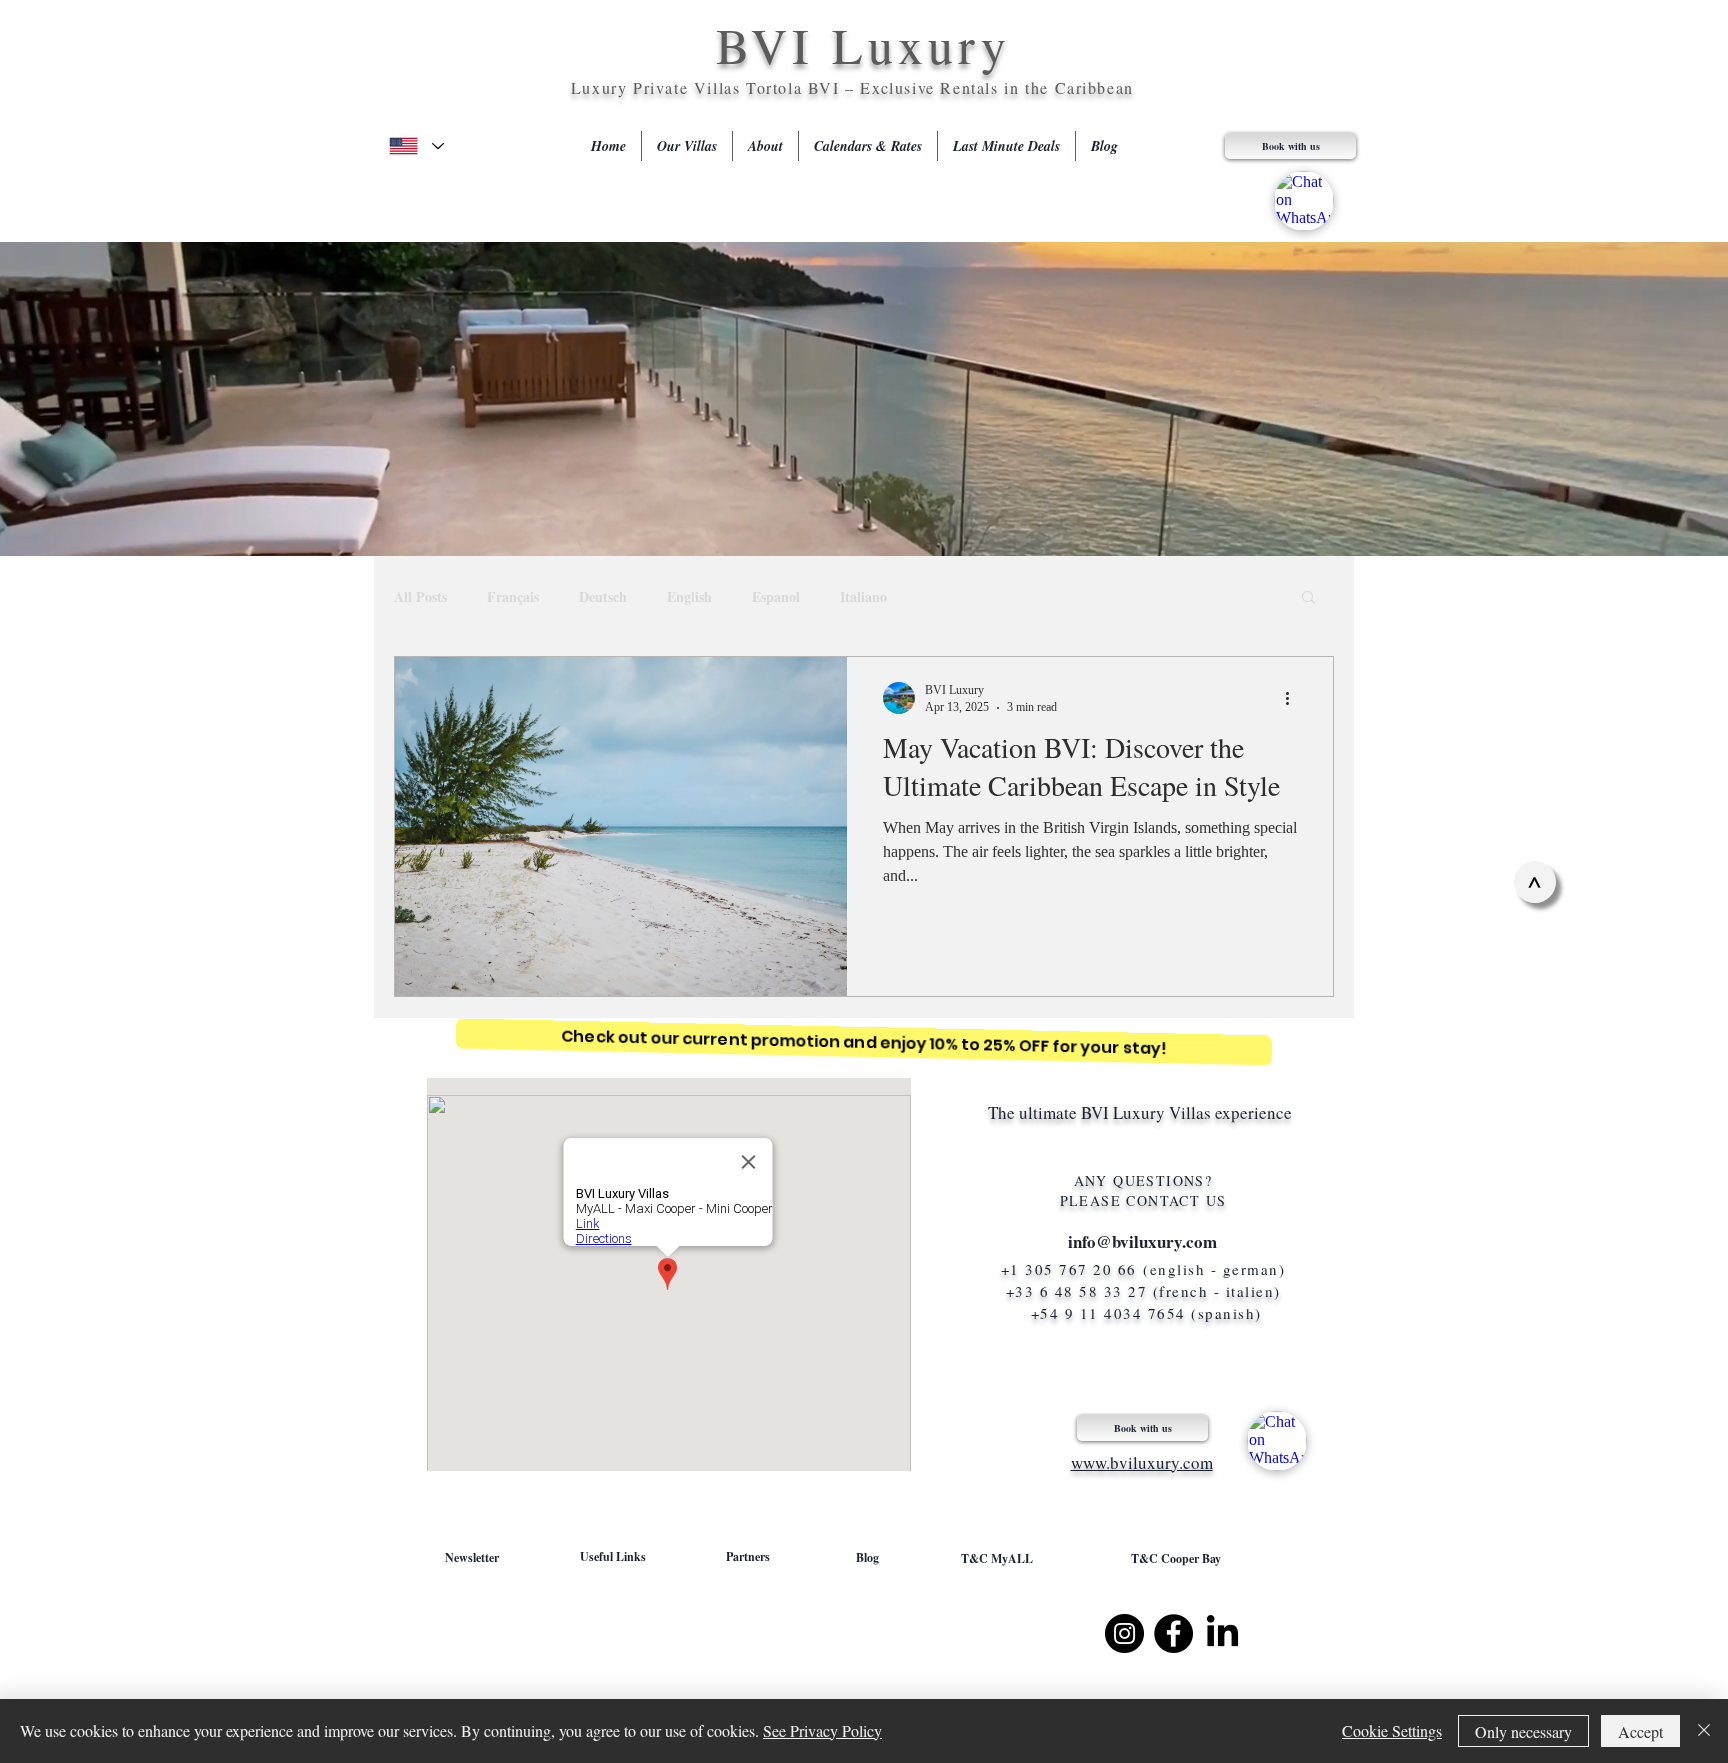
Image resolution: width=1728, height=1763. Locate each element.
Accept (1640, 1731)
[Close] (1704, 1731)
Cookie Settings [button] (1392, 1730)
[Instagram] (1124, 1633)
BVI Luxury (863, 44)
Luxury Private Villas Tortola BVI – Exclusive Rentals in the (813, 87)
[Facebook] (1173, 1633)
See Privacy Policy (822, 1730)
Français (513, 596)
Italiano (863, 596)
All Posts (420, 596)
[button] (1308, 598)
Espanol (776, 596)
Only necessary (1523, 1731)
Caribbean (1094, 87)
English (689, 596)
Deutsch (603, 596)
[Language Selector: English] (415, 146)
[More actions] (1294, 698)
